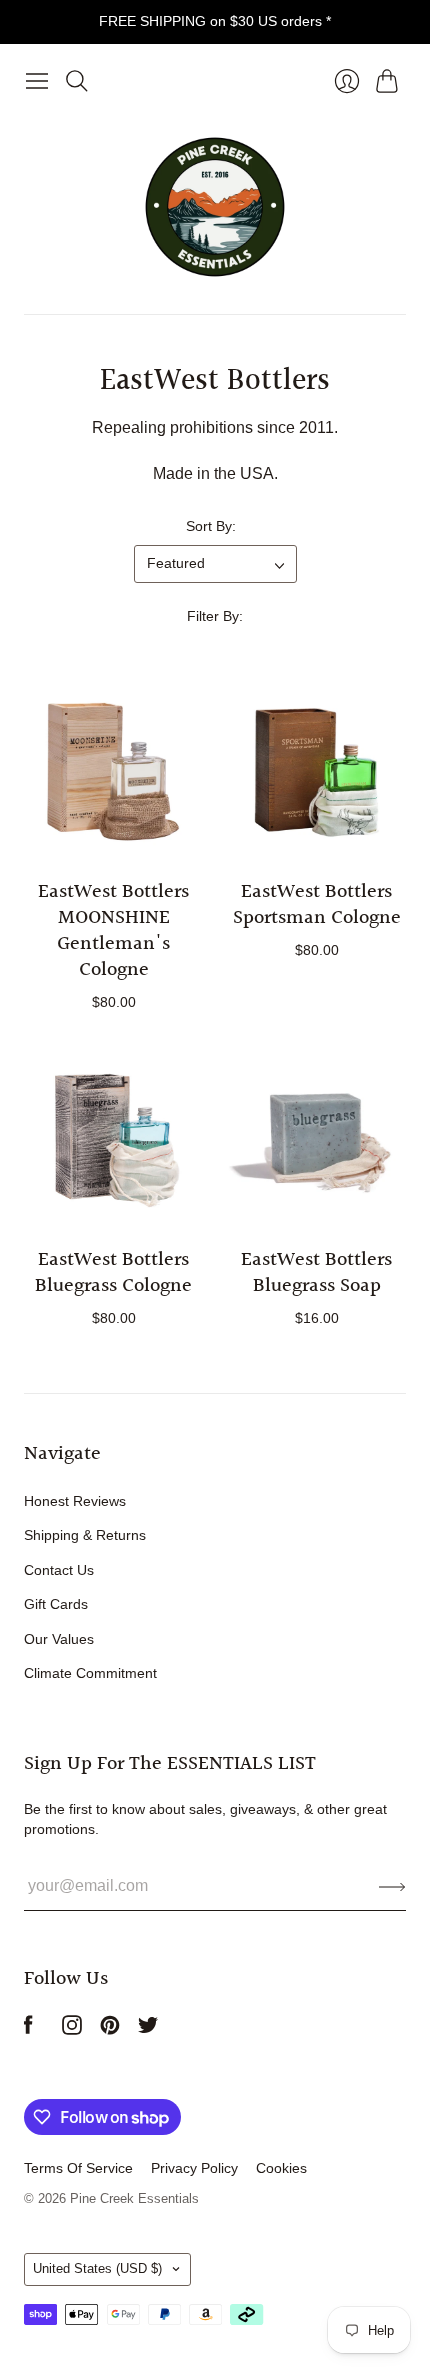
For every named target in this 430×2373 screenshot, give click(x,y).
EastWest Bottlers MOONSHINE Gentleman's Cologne (113, 931)
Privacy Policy (194, 2168)
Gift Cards (56, 1604)
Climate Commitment (90, 1673)
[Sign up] (392, 1886)
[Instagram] (72, 2029)
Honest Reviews (75, 1501)
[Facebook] (28, 2029)
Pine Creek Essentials (134, 2198)
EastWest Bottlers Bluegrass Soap (316, 1273)
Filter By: (215, 616)
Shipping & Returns (85, 1535)
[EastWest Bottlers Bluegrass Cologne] (113, 1139)
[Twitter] (148, 2029)
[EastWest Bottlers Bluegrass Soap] (316, 1139)
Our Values (59, 1639)
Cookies (281, 2168)
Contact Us (59, 1570)
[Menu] (37, 81)
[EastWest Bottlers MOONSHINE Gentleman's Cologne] (113, 771)
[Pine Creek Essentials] (215, 207)
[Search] (77, 81)
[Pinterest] (110, 2029)
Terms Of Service (78, 2168)
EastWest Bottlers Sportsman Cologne (317, 905)
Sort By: (211, 526)
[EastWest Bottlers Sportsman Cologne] (316, 771)
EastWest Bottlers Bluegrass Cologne (113, 1273)
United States (97, 2268)
